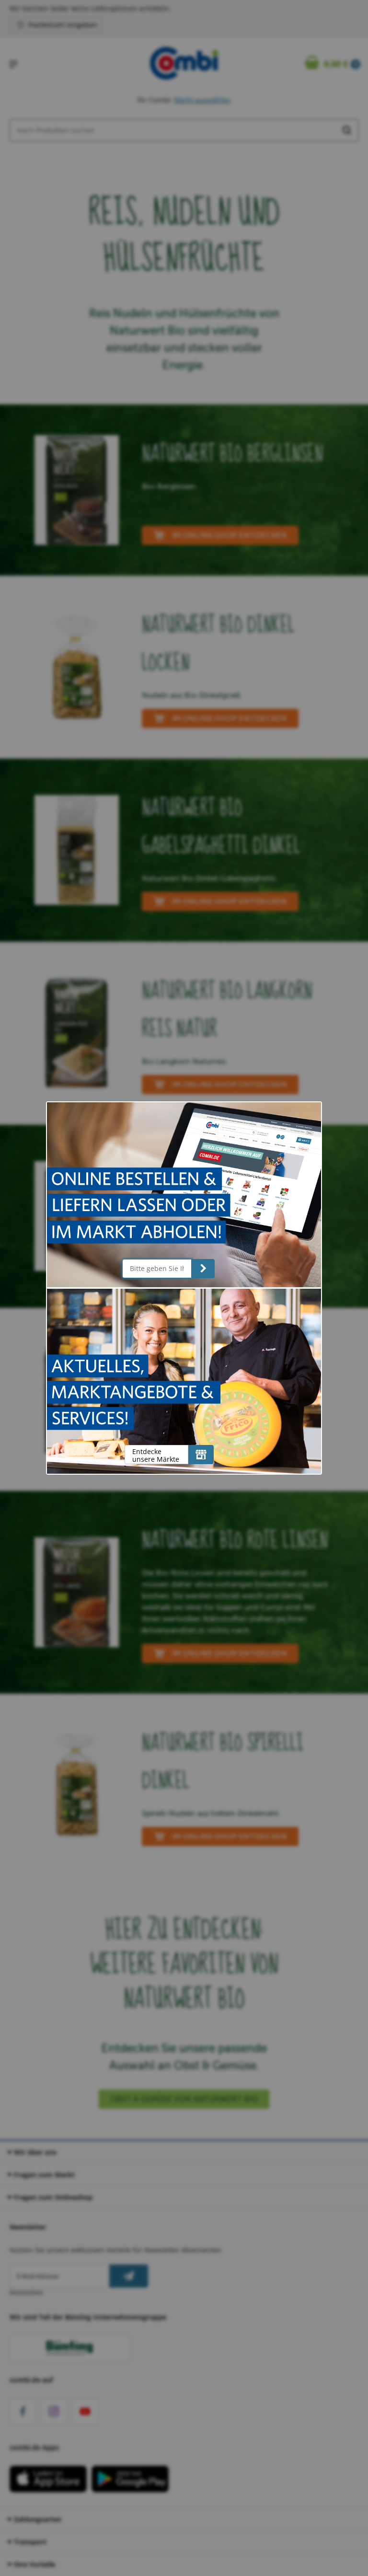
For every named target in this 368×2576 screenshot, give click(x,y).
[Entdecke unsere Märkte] (201, 1455)
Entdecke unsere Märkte (156, 1455)
